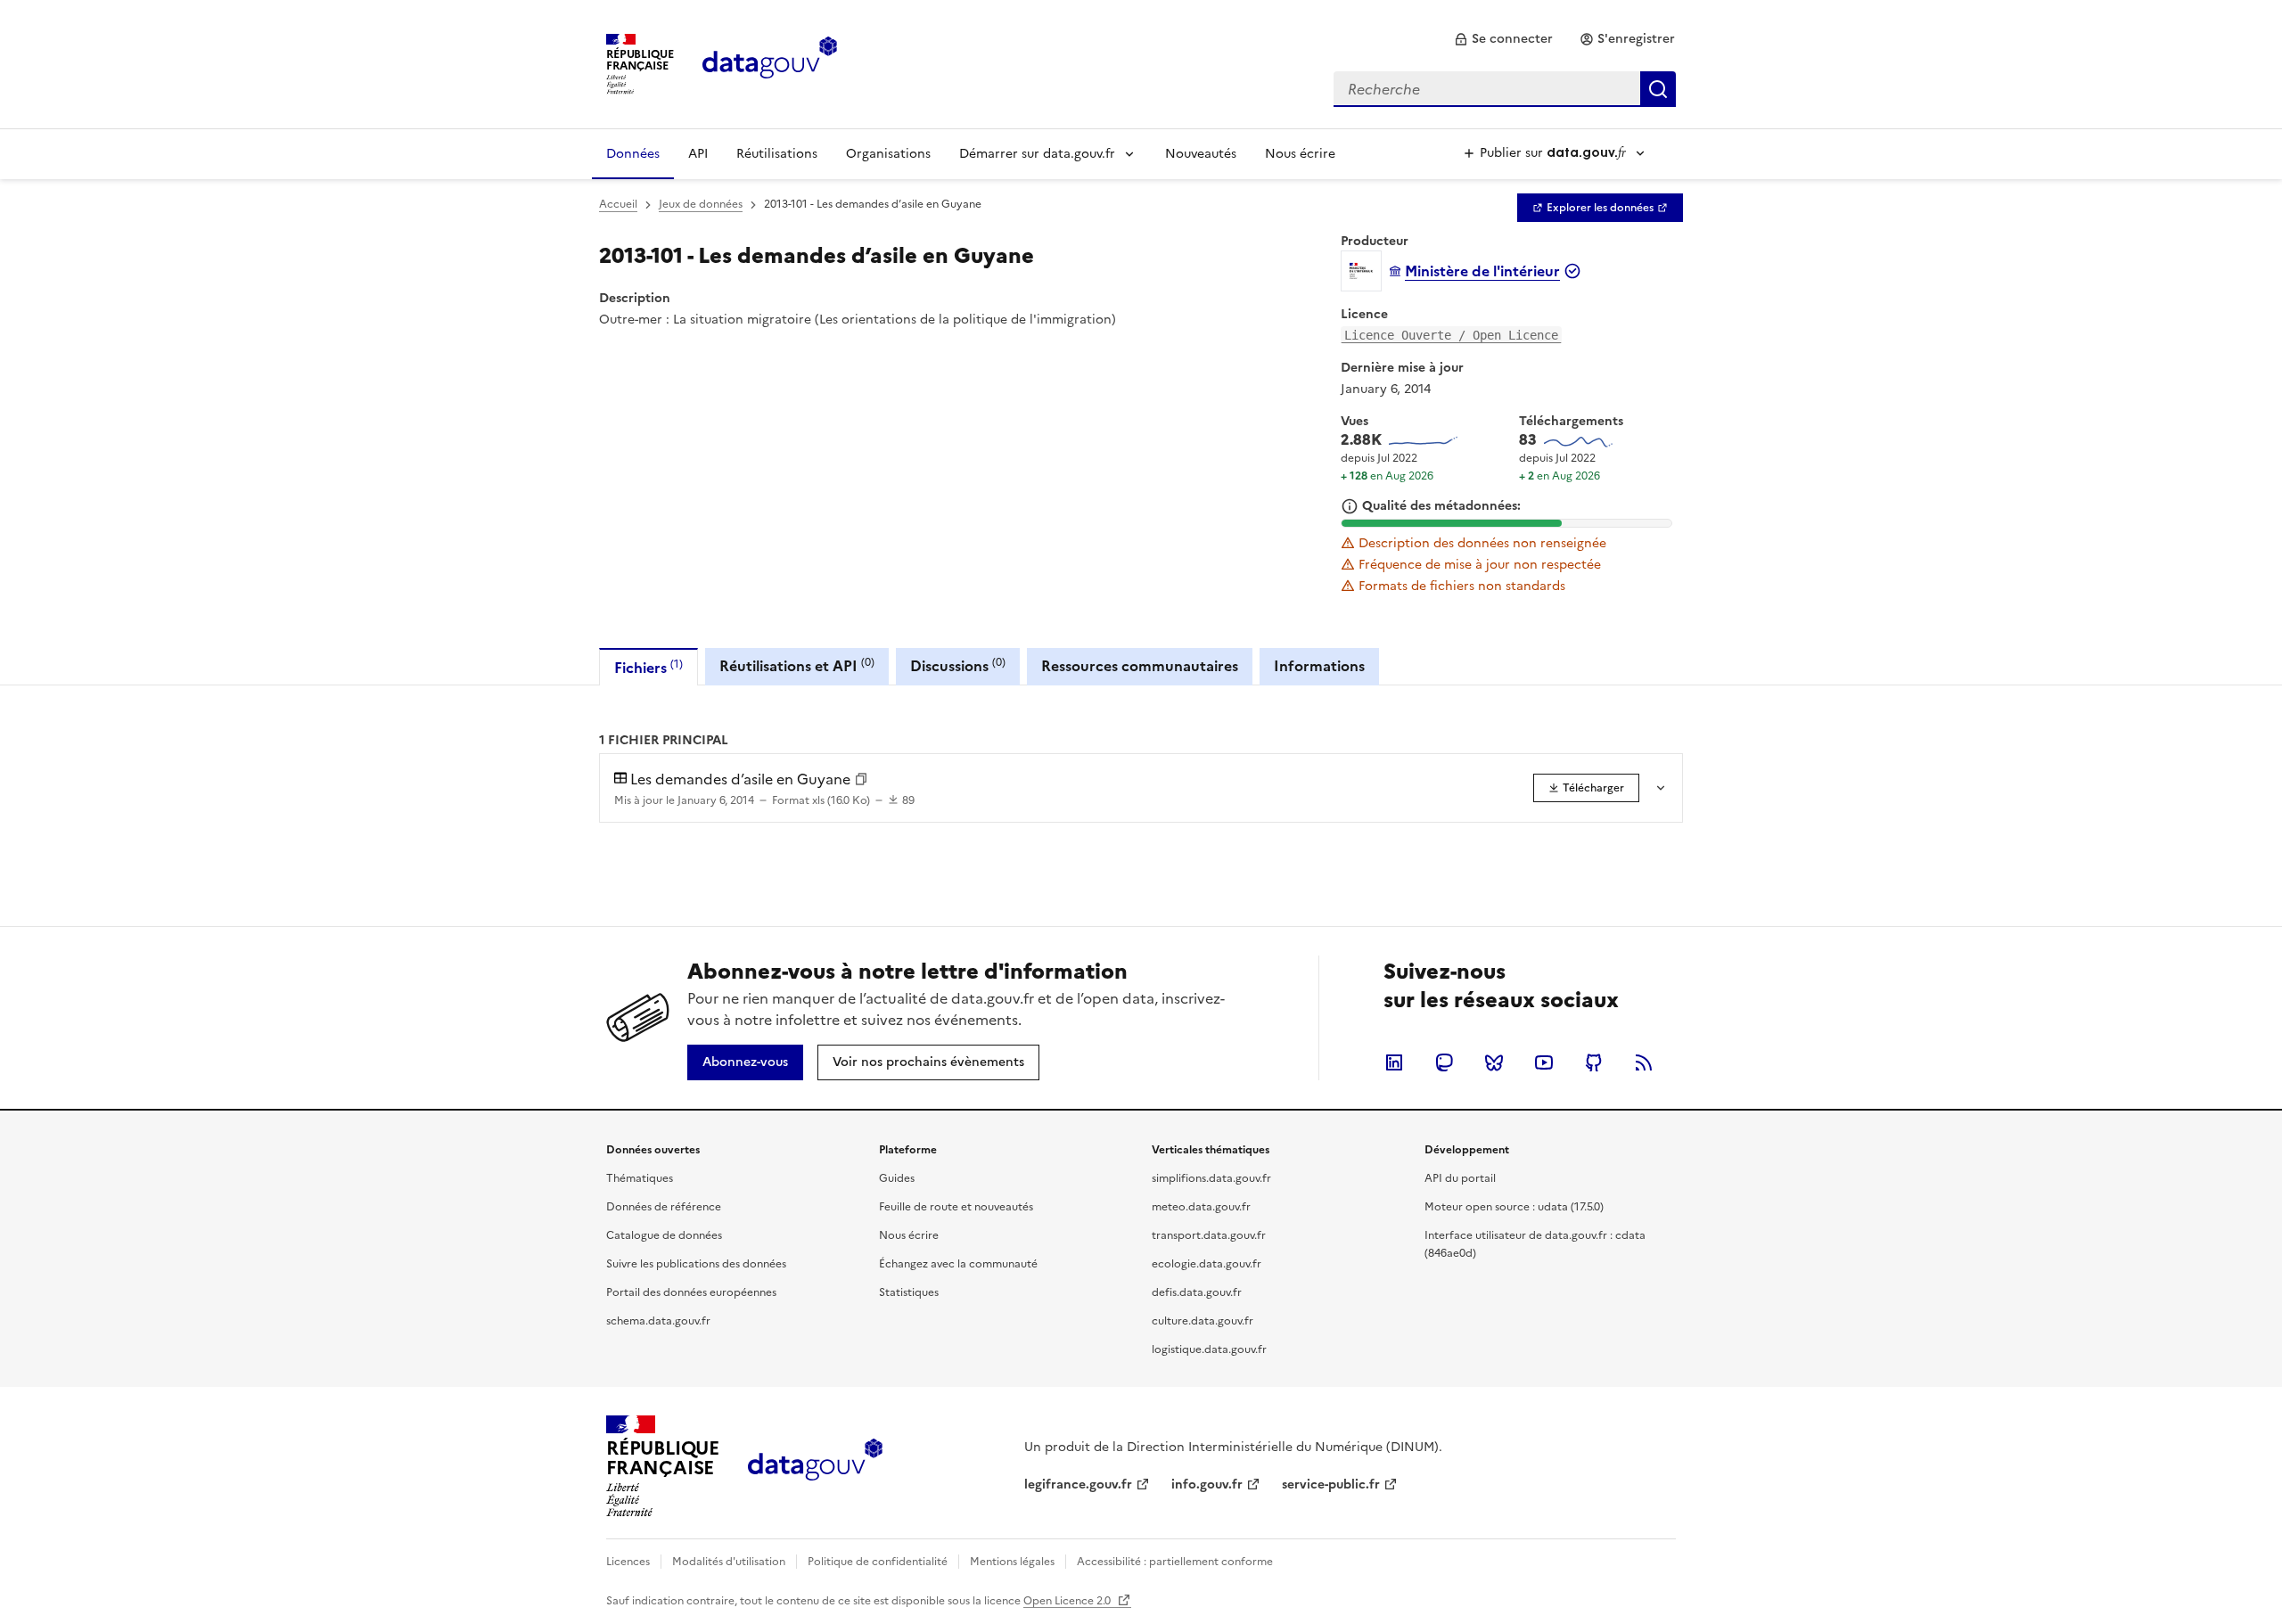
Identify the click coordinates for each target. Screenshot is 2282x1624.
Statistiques (909, 1292)
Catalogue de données (664, 1235)
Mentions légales (1012, 1562)
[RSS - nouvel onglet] (1644, 1062)
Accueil (618, 204)
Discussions (958, 665)
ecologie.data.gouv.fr (1207, 1264)
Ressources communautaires (1140, 666)
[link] (1503, 39)
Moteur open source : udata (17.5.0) (1514, 1207)
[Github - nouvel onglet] (1594, 1062)
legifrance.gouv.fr (1078, 1485)
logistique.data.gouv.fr (1209, 1349)
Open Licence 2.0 (1068, 1601)
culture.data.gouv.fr (1203, 1321)
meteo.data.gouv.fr (1201, 1207)
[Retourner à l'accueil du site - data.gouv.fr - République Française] (815, 1466)
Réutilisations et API (797, 665)
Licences (628, 1562)
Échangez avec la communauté (958, 1264)
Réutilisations (777, 154)
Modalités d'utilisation (729, 1562)
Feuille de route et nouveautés (956, 1207)
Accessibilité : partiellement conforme (1175, 1562)
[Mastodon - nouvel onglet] (1444, 1062)
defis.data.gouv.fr (1197, 1292)
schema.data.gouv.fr (658, 1321)
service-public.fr (1331, 1485)
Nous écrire (1300, 154)
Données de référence (664, 1207)
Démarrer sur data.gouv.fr (1037, 154)
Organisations (888, 154)
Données (633, 154)
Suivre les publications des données (696, 1264)
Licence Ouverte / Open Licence (1451, 335)
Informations (1319, 666)
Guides (897, 1178)
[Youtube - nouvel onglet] (1544, 1062)
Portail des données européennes (691, 1292)
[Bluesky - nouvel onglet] (1494, 1062)
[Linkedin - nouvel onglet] (1394, 1062)
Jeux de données (701, 204)
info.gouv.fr (1207, 1485)
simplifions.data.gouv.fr (1211, 1178)
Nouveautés (1201, 154)
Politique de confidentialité (878, 1562)
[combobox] (1505, 89)
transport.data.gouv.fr (1209, 1235)
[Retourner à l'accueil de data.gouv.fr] (770, 62)
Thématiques (640, 1178)
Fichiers (648, 667)
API (698, 154)
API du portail (1460, 1178)
